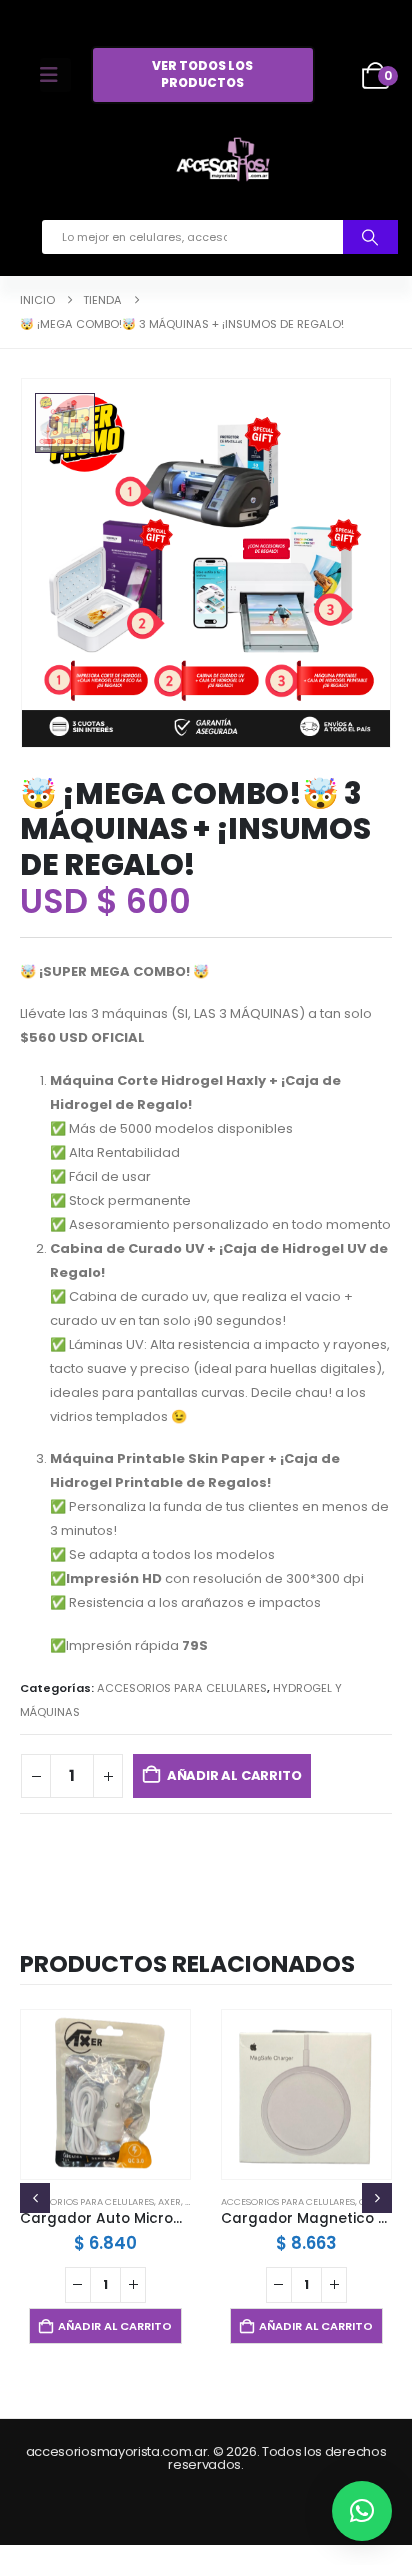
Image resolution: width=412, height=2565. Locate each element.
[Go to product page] (105, 2094)
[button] (35, 2198)
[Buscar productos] (370, 237)
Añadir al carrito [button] (115, 2326)
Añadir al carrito (234, 1775)
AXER (169, 2201)
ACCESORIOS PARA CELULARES (182, 1688)
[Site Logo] (223, 163)
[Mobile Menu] (55, 75)
